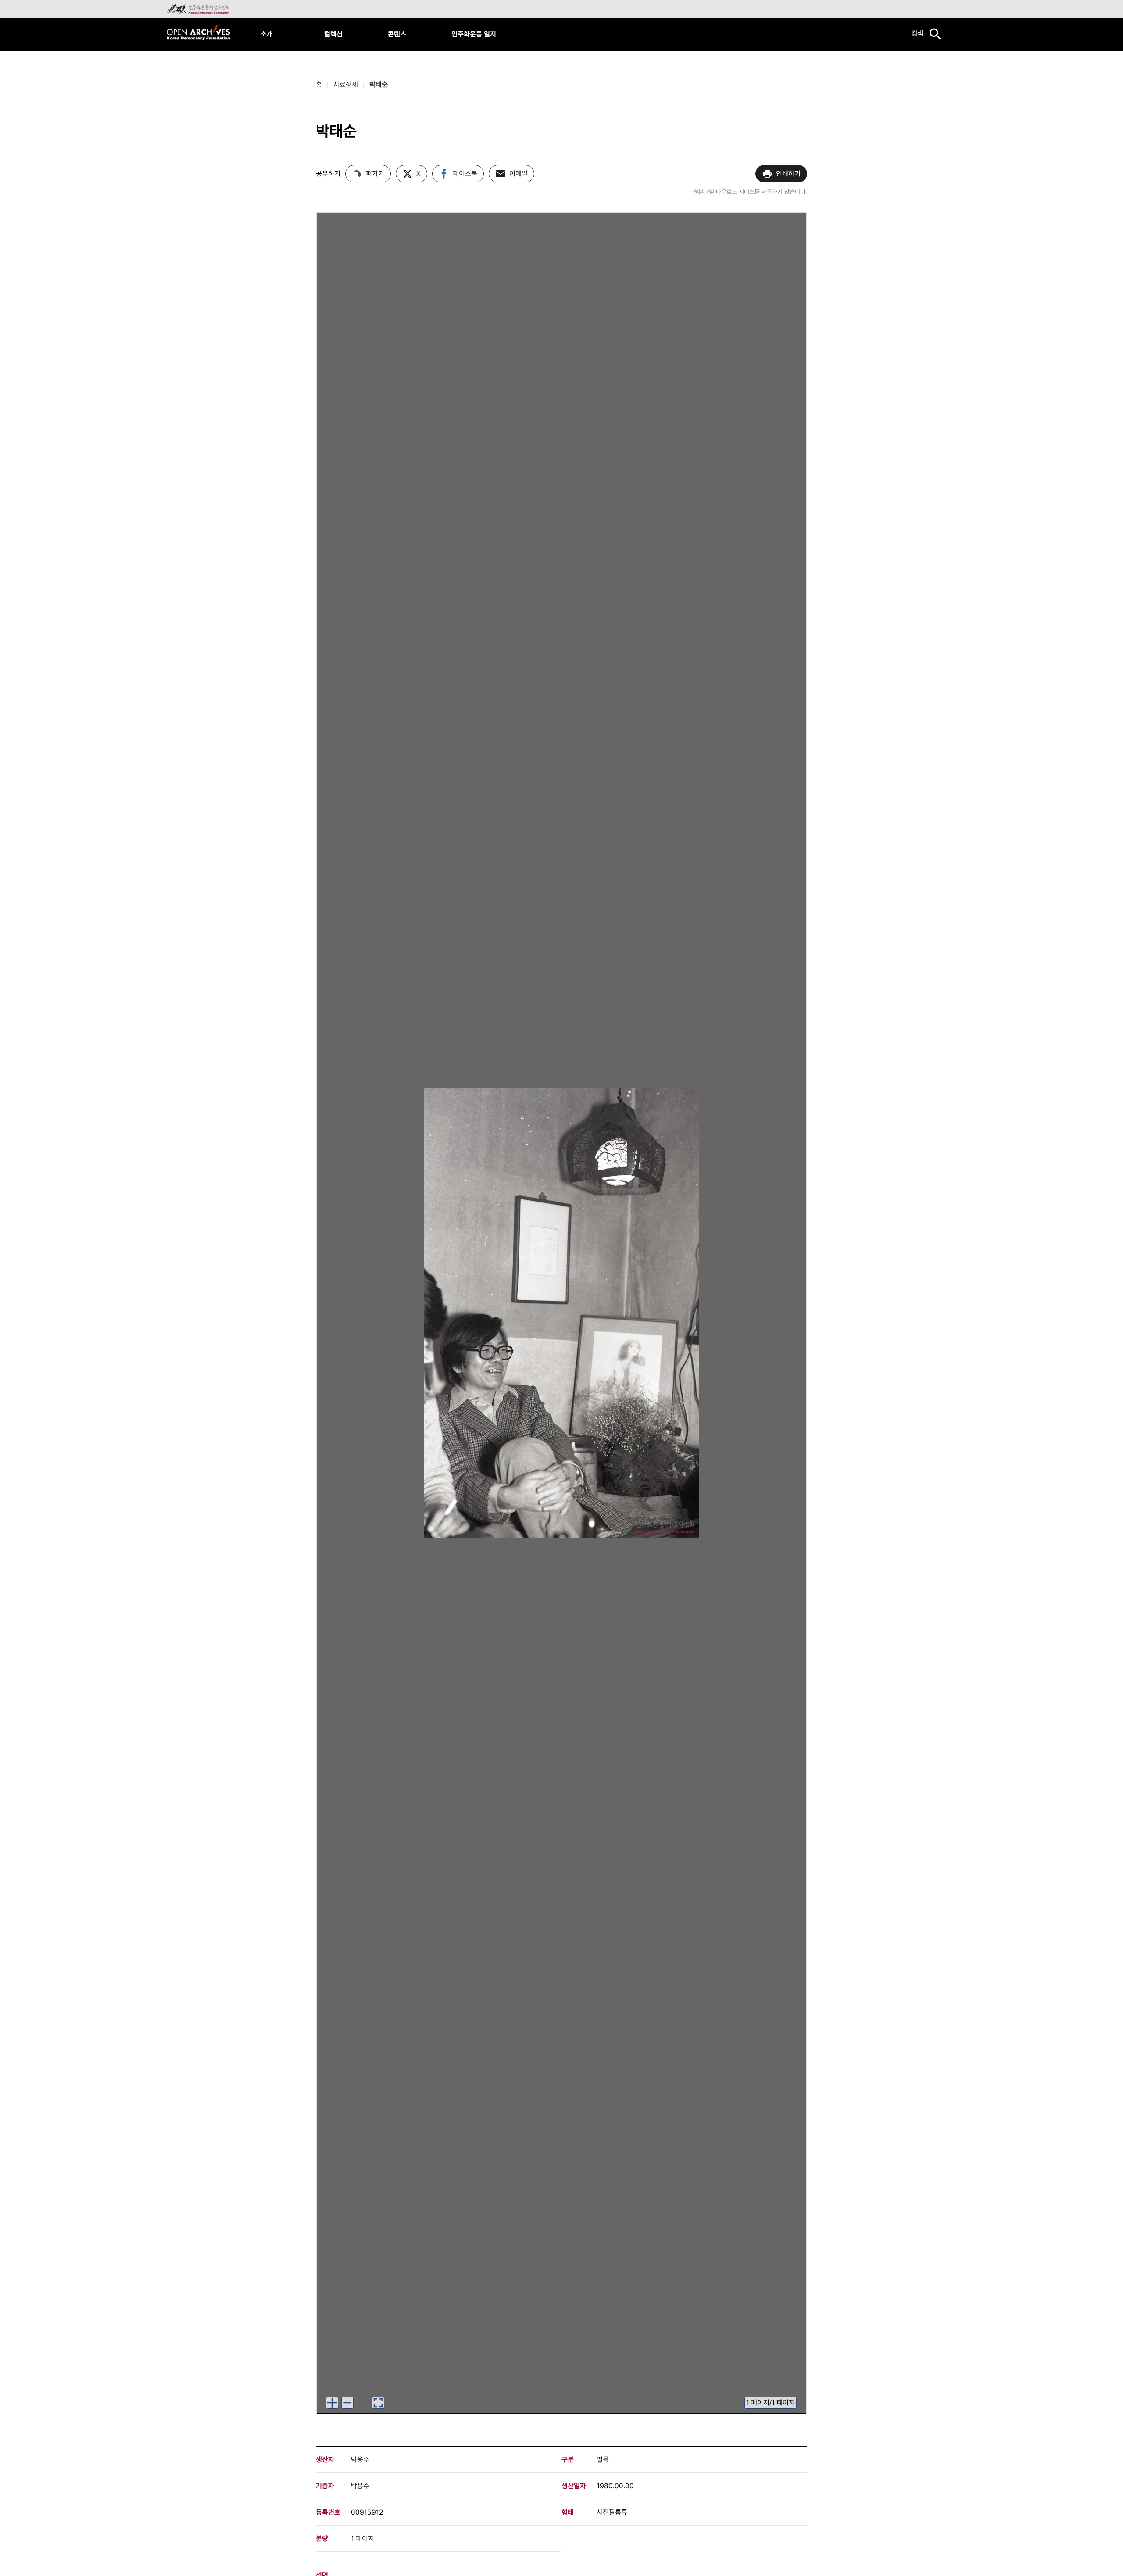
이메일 (519, 174)
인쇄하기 (788, 174)
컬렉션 (333, 34)
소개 (267, 34)
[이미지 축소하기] (347, 2403)
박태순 (379, 84)
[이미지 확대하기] (332, 2403)
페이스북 (465, 174)
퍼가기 (375, 174)
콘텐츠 (397, 34)
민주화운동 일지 (474, 34)
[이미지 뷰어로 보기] (378, 2403)
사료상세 (346, 84)
